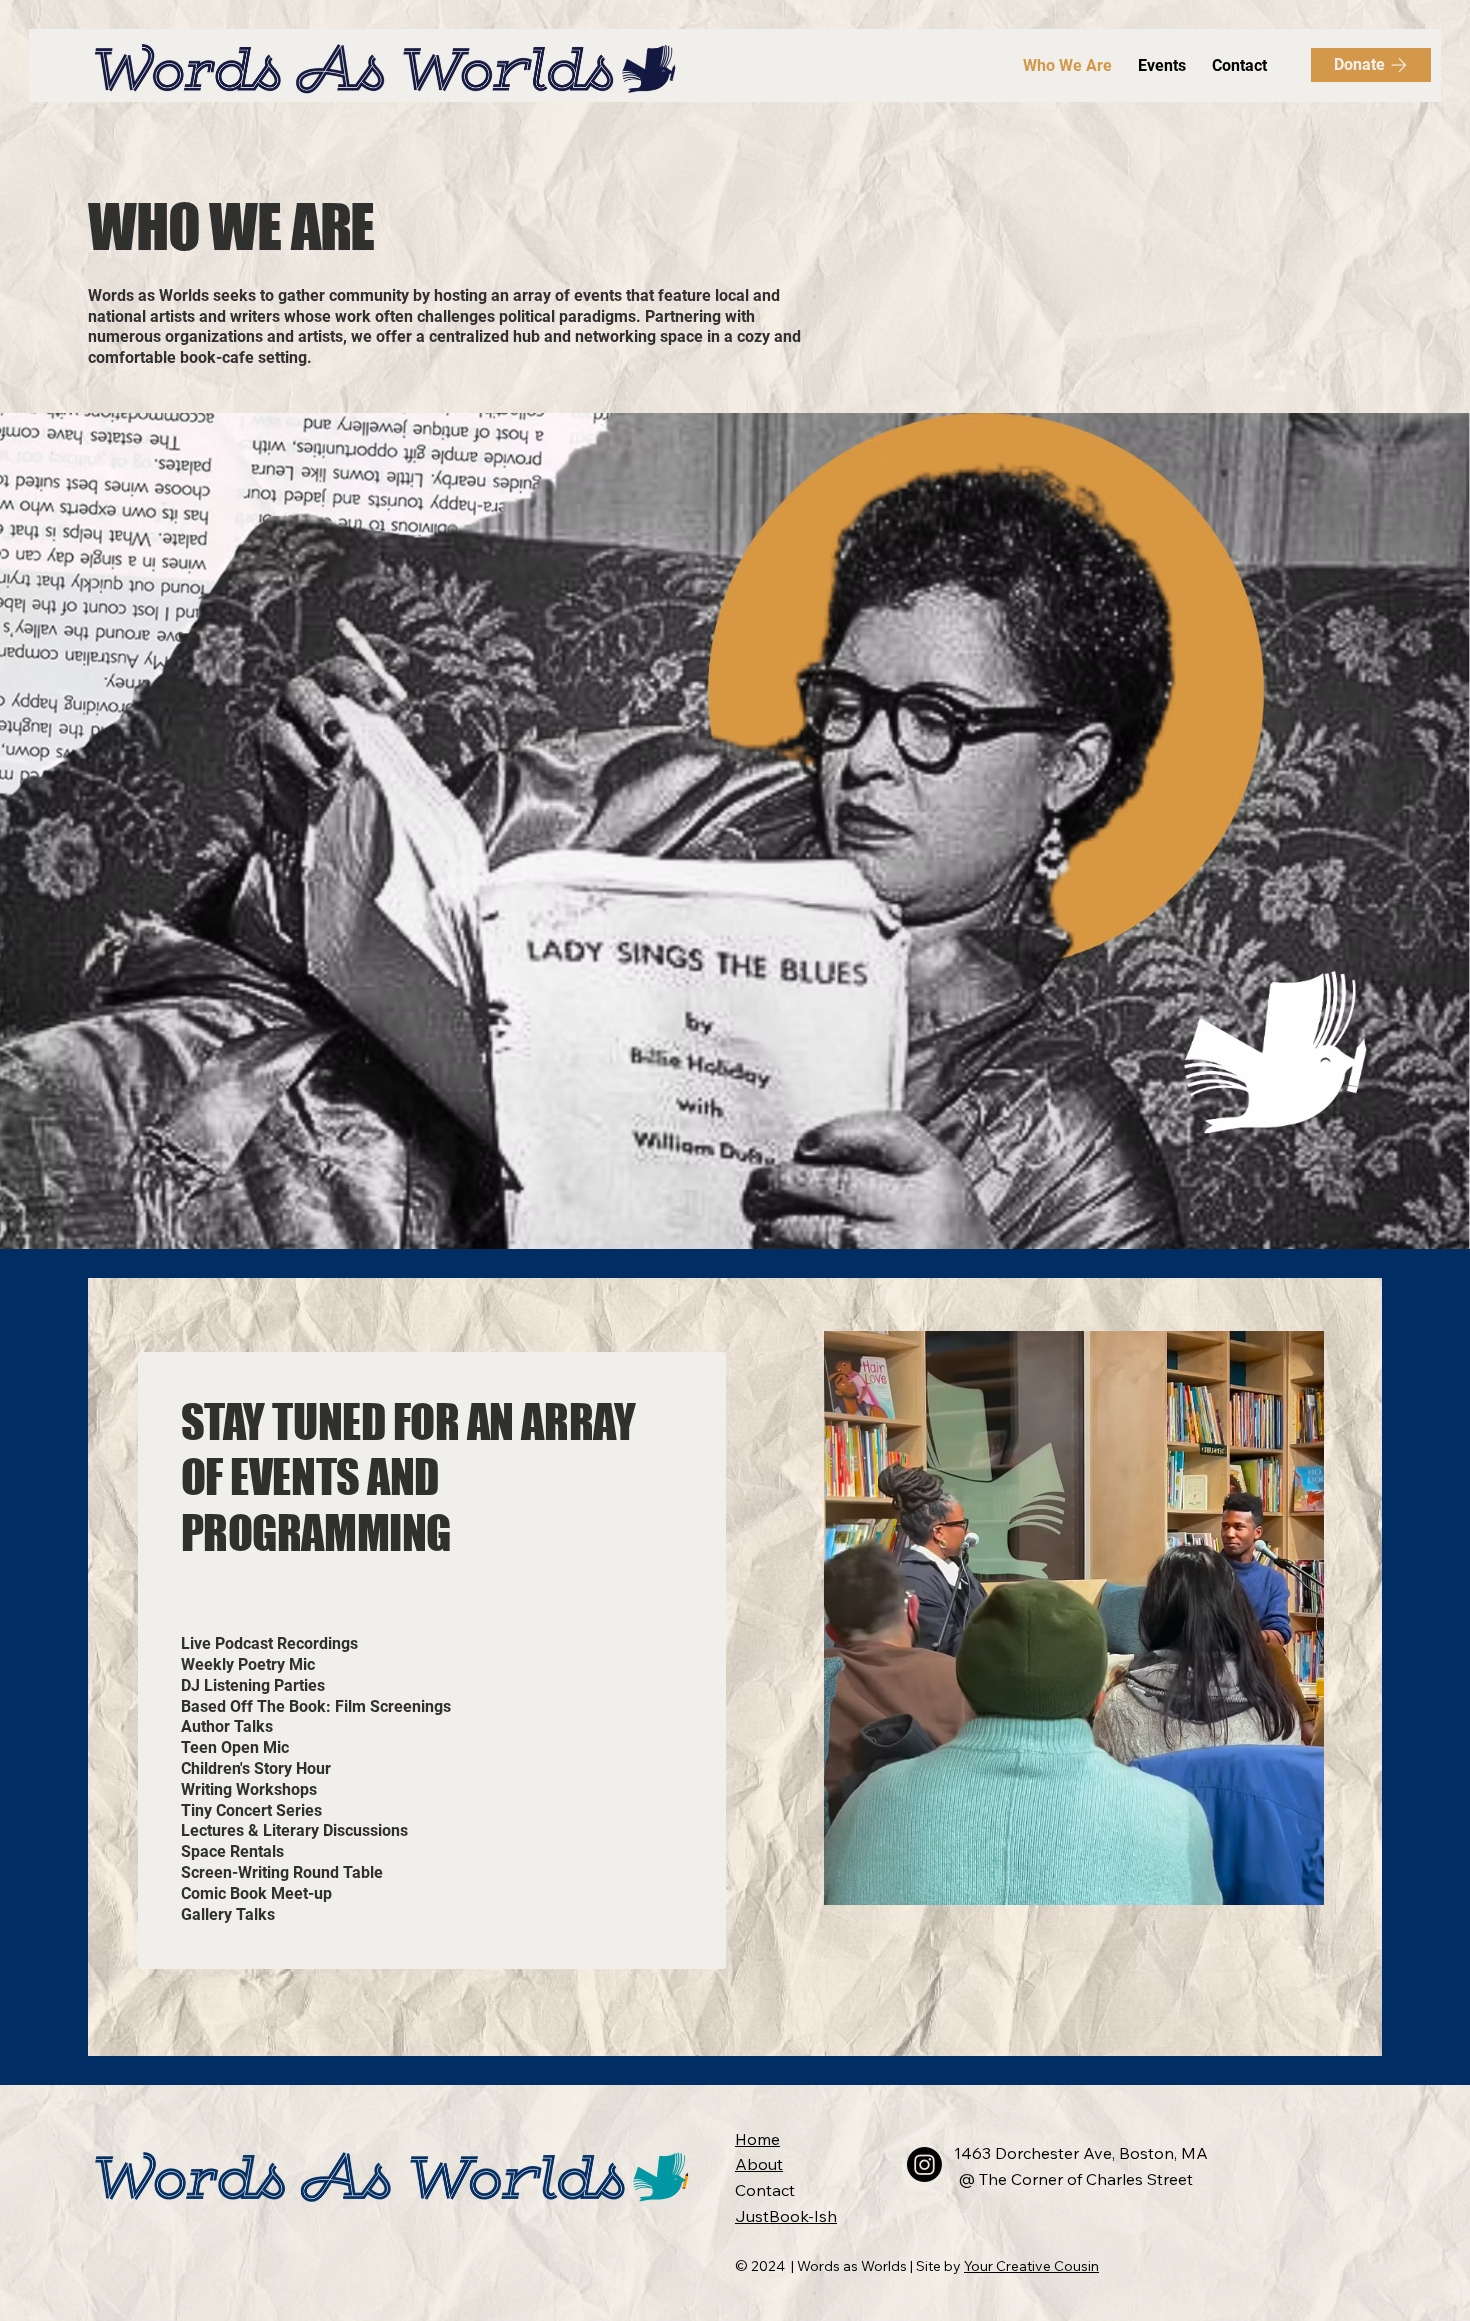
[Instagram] (924, 2164)
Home (757, 2139)
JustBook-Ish (786, 2216)
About (759, 2164)
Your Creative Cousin (1031, 2266)
